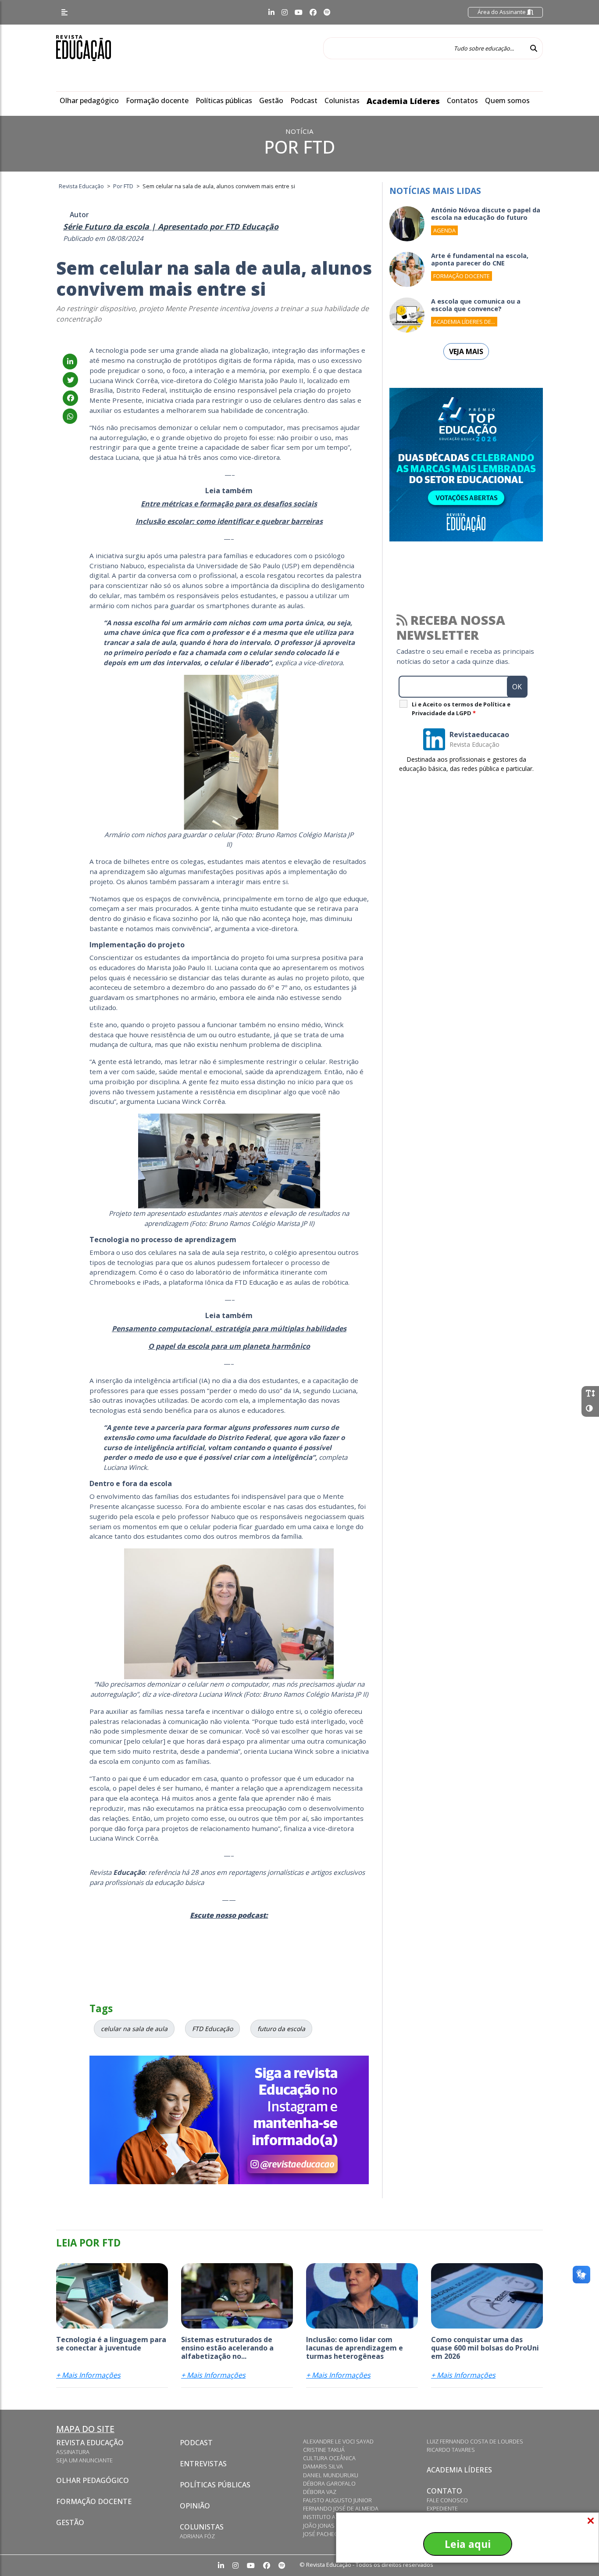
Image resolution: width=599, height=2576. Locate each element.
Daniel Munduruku (331, 2475)
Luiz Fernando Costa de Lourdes (475, 2441)
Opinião (195, 2506)
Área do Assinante (502, 12)
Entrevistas (203, 2464)
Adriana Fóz (197, 2536)
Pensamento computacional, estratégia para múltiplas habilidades (229, 1329)
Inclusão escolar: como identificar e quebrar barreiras (229, 521)
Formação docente (157, 100)
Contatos (462, 100)
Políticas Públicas (215, 2485)
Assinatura (73, 2452)
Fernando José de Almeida (341, 2508)
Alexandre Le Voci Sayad (338, 2441)
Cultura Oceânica (329, 2458)
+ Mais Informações (88, 2375)
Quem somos (507, 100)
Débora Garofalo (329, 2483)
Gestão (271, 100)
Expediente (442, 2508)
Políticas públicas (224, 100)
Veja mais (466, 351)
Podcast (304, 100)
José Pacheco (323, 2534)
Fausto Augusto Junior (337, 2500)
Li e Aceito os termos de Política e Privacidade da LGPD (461, 709)
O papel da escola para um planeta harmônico (229, 1346)
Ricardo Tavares (451, 2450)
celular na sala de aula (134, 2029)
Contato (444, 2491)
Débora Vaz (320, 2492)
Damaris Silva (323, 2466)
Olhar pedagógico (89, 100)
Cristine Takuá (324, 2450)
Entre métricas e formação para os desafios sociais (229, 504)
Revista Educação (90, 2443)
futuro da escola (281, 2029)
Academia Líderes (403, 101)
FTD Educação (212, 2029)
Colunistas (342, 100)
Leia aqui (468, 2544)
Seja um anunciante (84, 2460)
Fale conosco (447, 2500)
